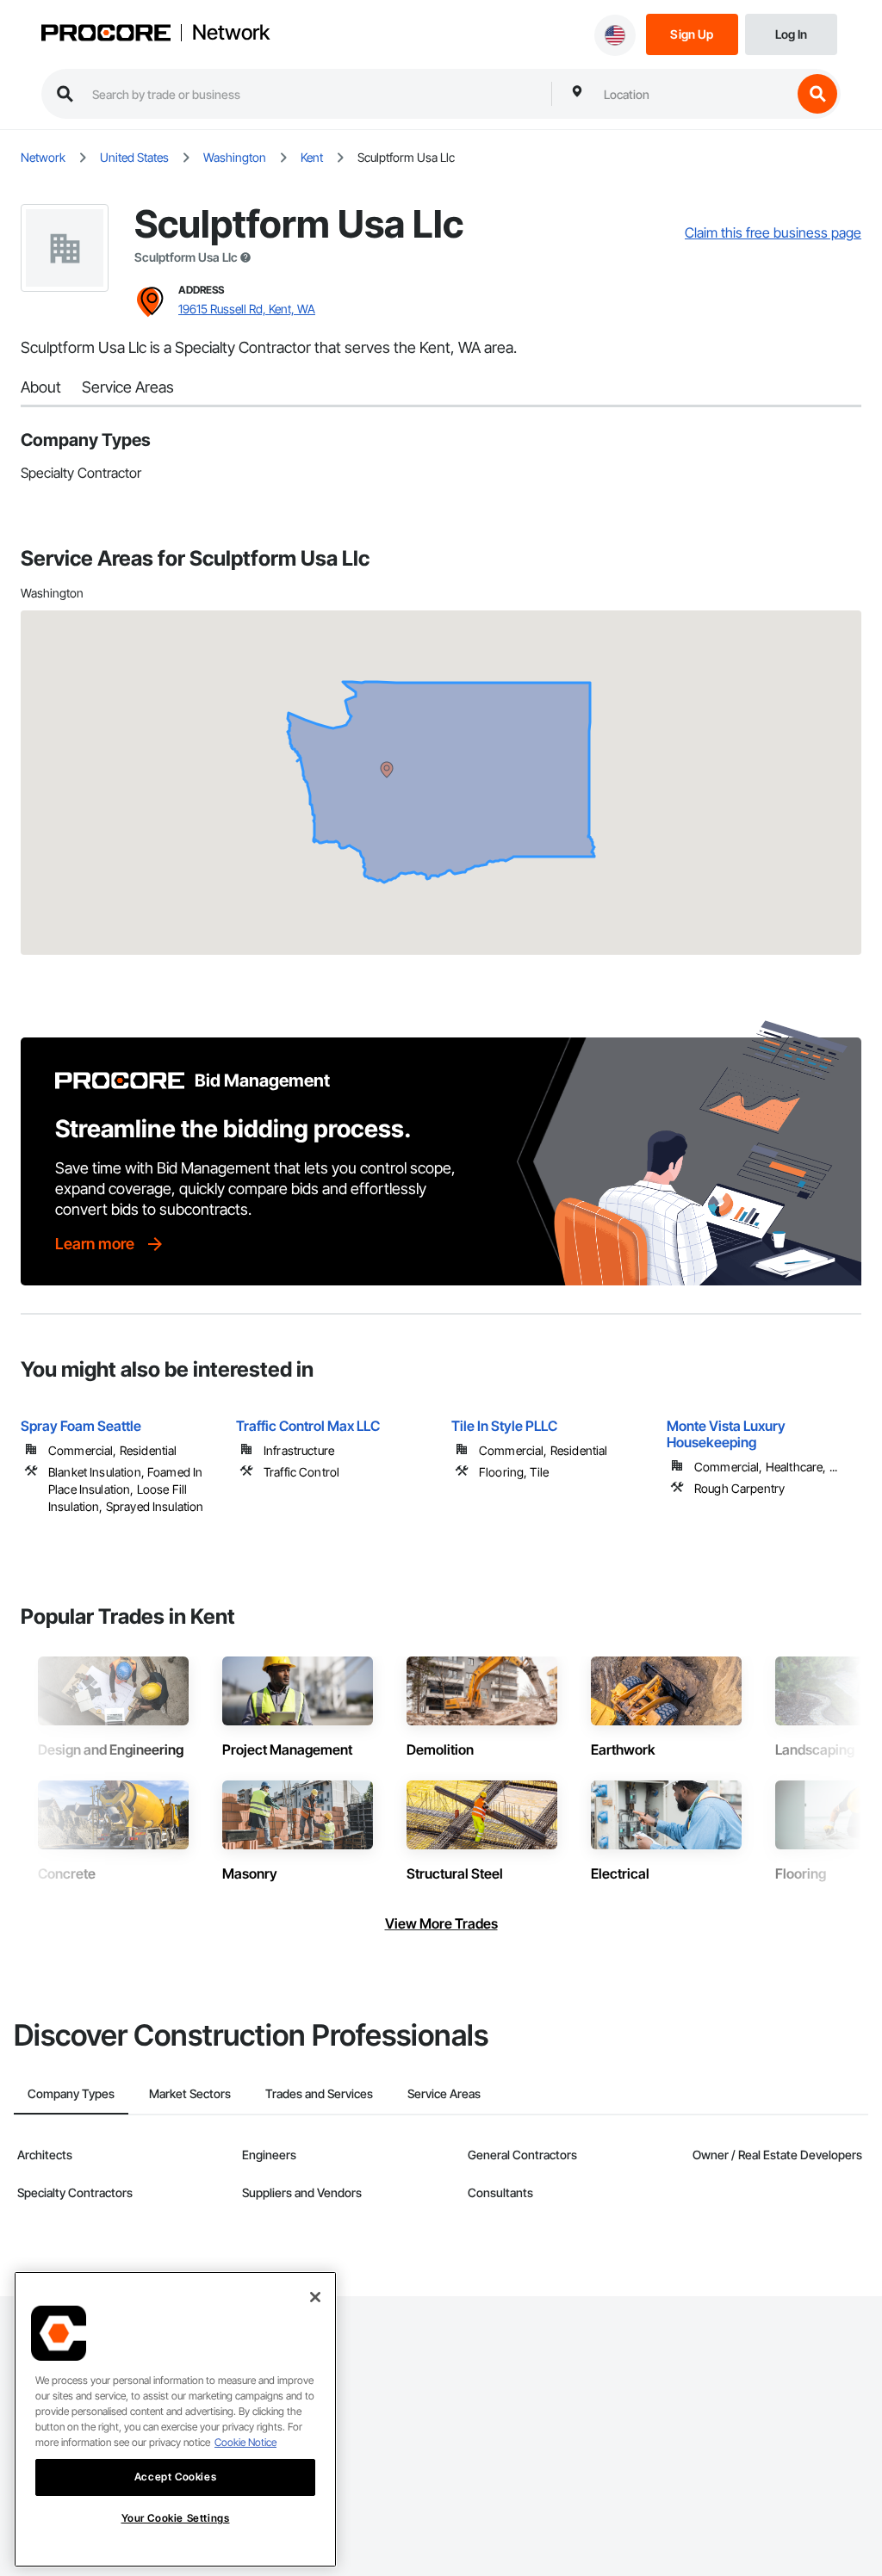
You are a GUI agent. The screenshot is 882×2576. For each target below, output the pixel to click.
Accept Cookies (175, 2477)
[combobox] (693, 94)
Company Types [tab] (71, 2093)
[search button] (817, 94)
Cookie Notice (245, 2442)
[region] (175, 2419)
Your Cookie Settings (176, 2518)
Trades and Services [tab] (319, 2093)
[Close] (315, 2297)
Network (231, 33)
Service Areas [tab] (444, 2093)
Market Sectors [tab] (190, 2093)
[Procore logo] (106, 35)
